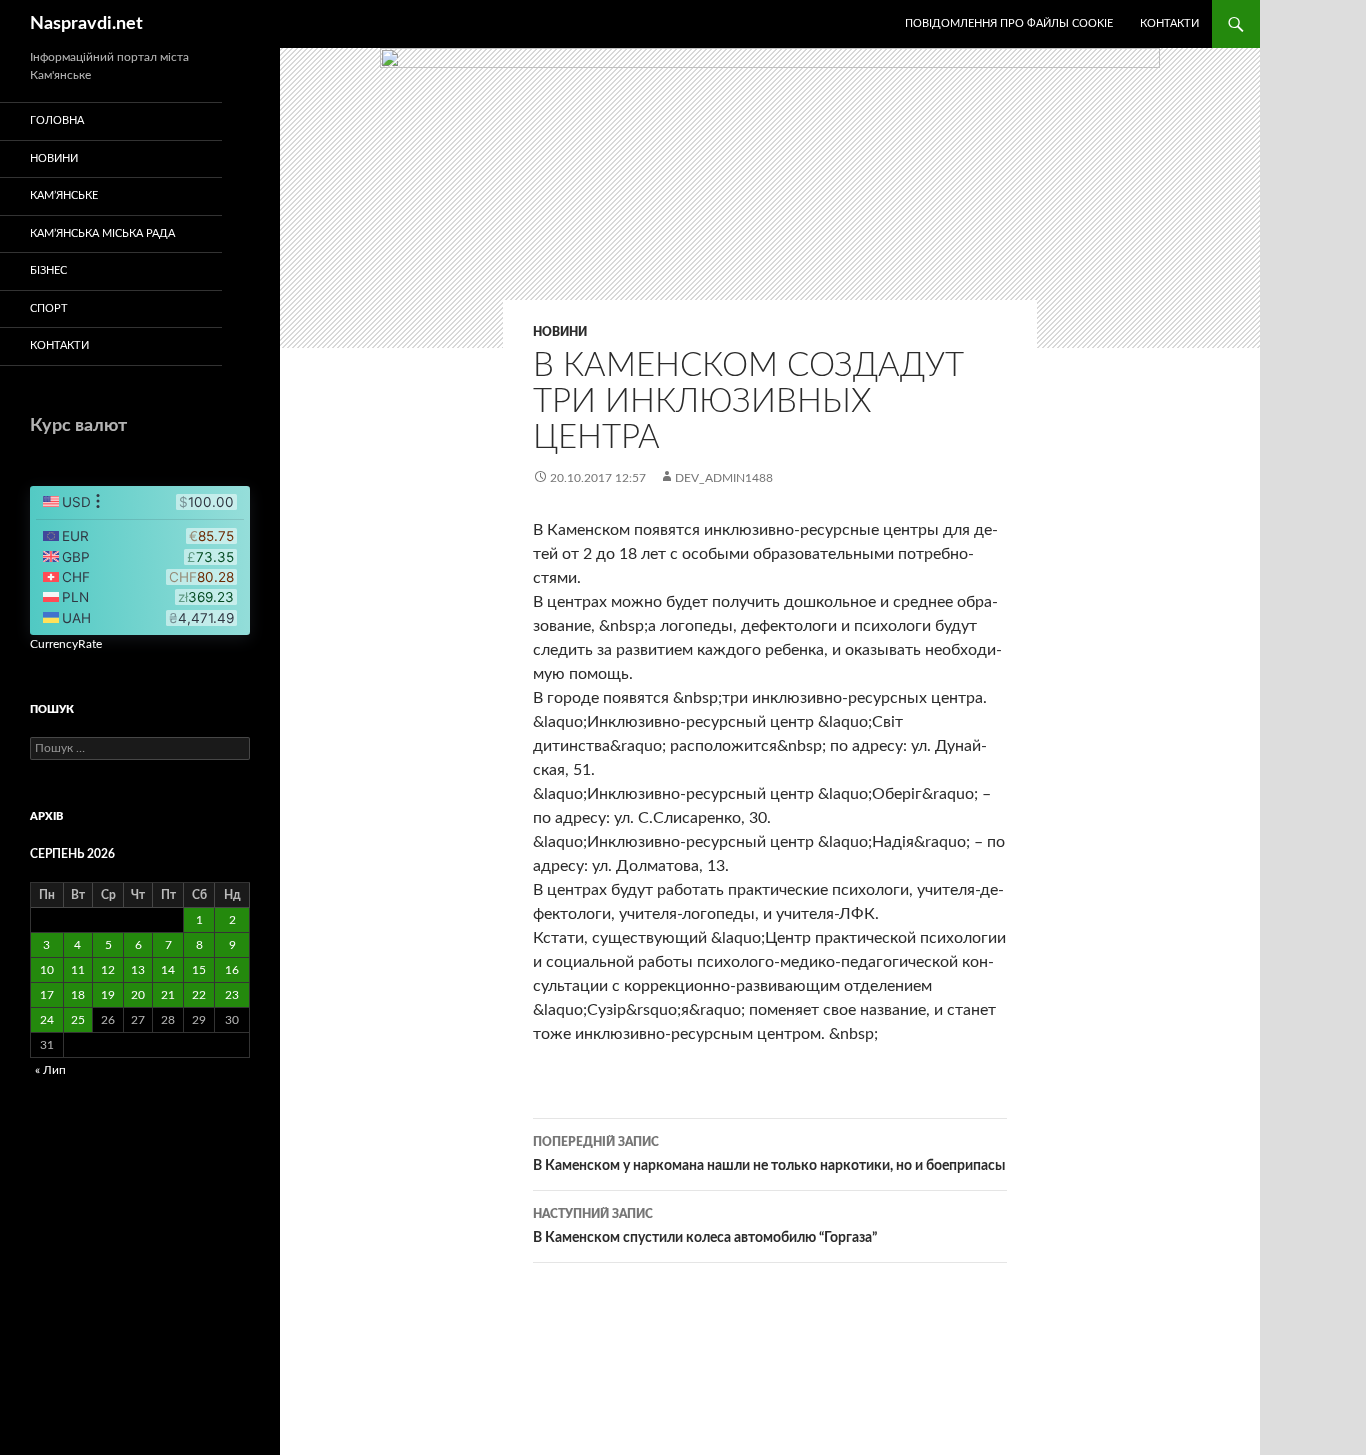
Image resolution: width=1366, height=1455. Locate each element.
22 (199, 995)
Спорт (49, 308)
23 (232, 995)
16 (232, 970)
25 (78, 1020)
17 (47, 995)
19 (108, 995)
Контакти (1169, 23)
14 (168, 970)
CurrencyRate (66, 644)
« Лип (50, 1070)
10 (47, 970)
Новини (560, 332)
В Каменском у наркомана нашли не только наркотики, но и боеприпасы (769, 1154)
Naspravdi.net (86, 24)
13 (138, 970)
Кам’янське (64, 195)
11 (78, 970)
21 (168, 995)
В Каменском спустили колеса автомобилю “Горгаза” (705, 1226)
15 (199, 970)
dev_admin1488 (724, 478)
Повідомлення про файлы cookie (1009, 23)
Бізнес (48, 270)
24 (47, 1020)
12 (108, 970)
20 (138, 995)
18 (78, 995)
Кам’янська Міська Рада (102, 233)
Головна (57, 120)
